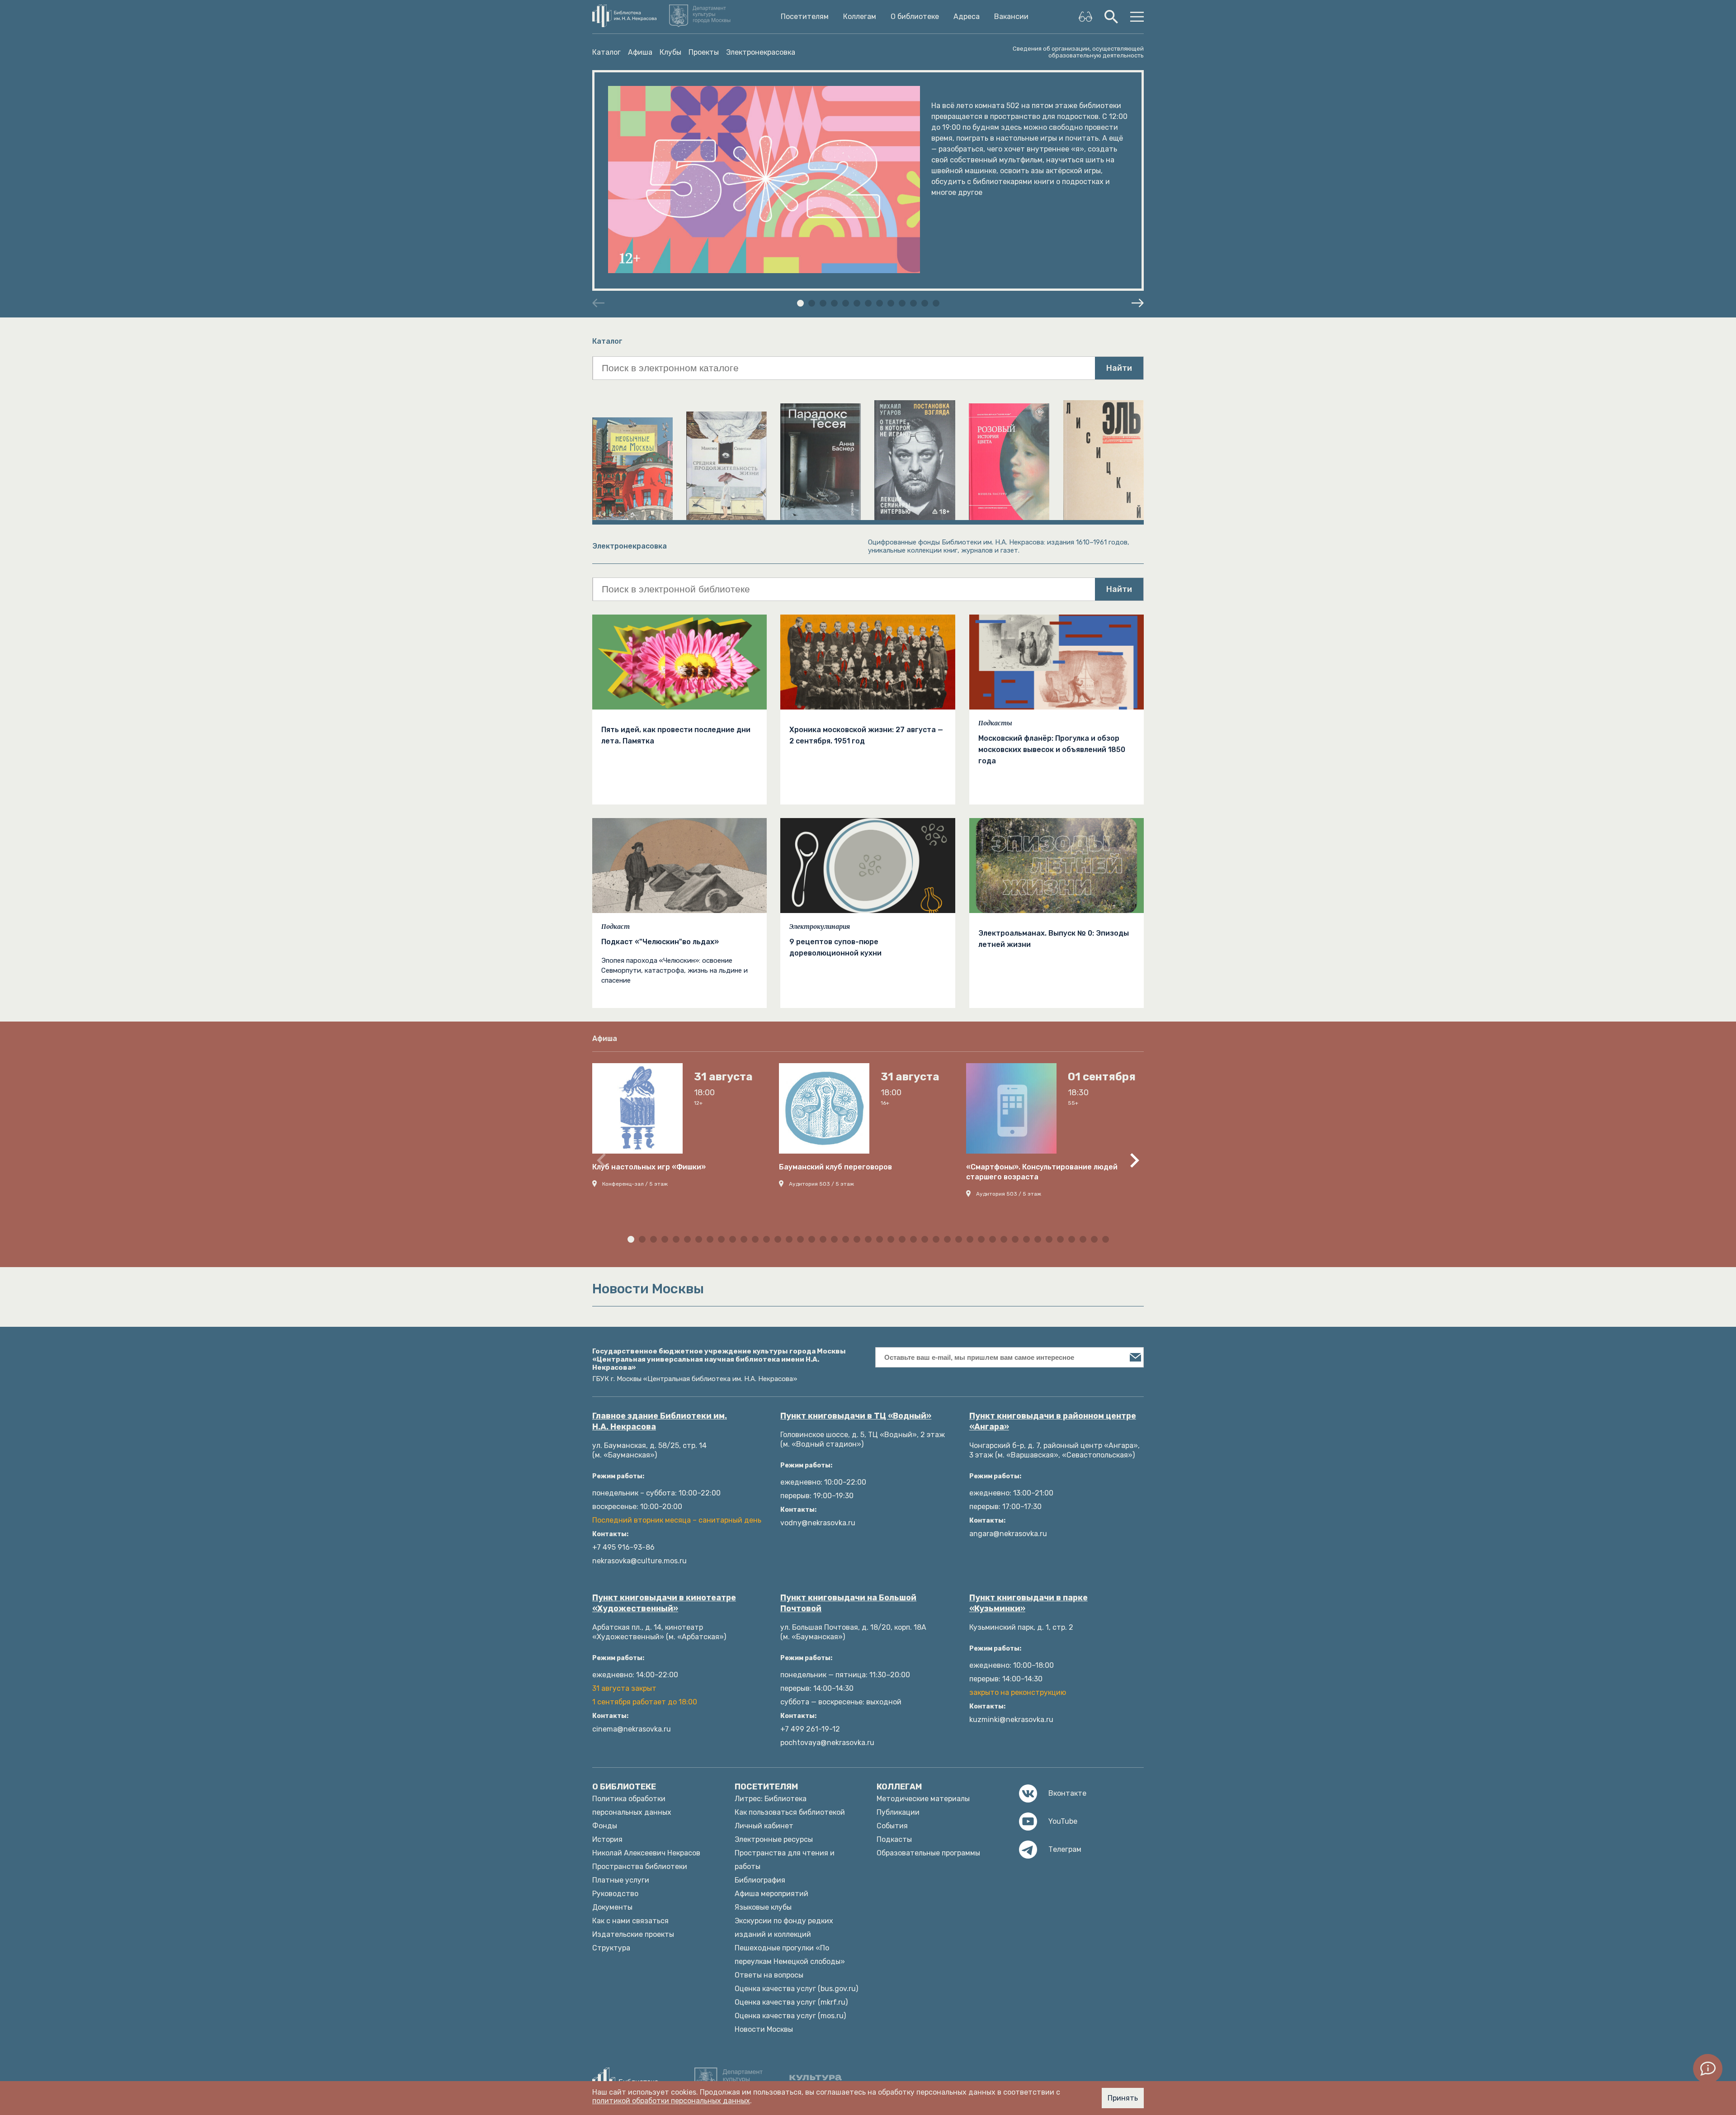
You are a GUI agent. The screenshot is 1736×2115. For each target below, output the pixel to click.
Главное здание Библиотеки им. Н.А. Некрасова (660, 1421)
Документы (612, 1907)
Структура (611, 1948)
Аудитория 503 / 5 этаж (821, 1184)
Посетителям (805, 17)
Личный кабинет (764, 1826)
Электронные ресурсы (774, 1839)
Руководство (615, 1894)
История (607, 1839)
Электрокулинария (820, 927)
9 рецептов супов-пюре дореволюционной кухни (835, 947)
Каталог (606, 52)
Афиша (640, 52)
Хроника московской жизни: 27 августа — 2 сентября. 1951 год (866, 735)
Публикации (898, 1812)
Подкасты (995, 723)
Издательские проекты (633, 1934)
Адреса (967, 17)
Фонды (605, 1826)
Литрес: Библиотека (771, 1799)
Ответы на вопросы (769, 1975)
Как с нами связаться (630, 1921)
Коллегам (860, 17)
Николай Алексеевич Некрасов (646, 1853)
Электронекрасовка (761, 52)
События (892, 1826)
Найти (1119, 368)
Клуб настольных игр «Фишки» (649, 1167)
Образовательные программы (928, 1853)
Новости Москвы (764, 2029)
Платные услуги (621, 1880)
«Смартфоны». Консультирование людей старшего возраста (1042, 1172)
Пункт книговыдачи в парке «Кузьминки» (1028, 1603)
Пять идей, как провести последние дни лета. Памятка (676, 735)
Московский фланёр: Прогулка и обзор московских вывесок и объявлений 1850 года (1052, 750)
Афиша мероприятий (771, 1894)
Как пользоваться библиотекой (790, 1812)
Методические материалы (923, 1799)
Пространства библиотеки (640, 1867)
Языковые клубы (763, 1907)
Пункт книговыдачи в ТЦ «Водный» (856, 1416)
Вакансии (1011, 17)
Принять (1123, 2098)
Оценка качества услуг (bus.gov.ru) (796, 1989)
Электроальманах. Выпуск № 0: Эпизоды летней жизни (1054, 939)
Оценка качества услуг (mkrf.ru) (791, 2002)
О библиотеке (915, 17)
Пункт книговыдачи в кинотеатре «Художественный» (664, 1603)
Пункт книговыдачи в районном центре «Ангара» (1053, 1421)
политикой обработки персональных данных (671, 2101)
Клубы (670, 52)
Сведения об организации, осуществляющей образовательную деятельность (1078, 52)
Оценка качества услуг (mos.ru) (790, 2016)
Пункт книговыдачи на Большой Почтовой (848, 1603)
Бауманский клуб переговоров (835, 1167)
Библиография (760, 1880)
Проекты (704, 52)
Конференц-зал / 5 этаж (635, 1184)
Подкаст (616, 927)
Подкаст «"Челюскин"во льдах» (660, 942)
